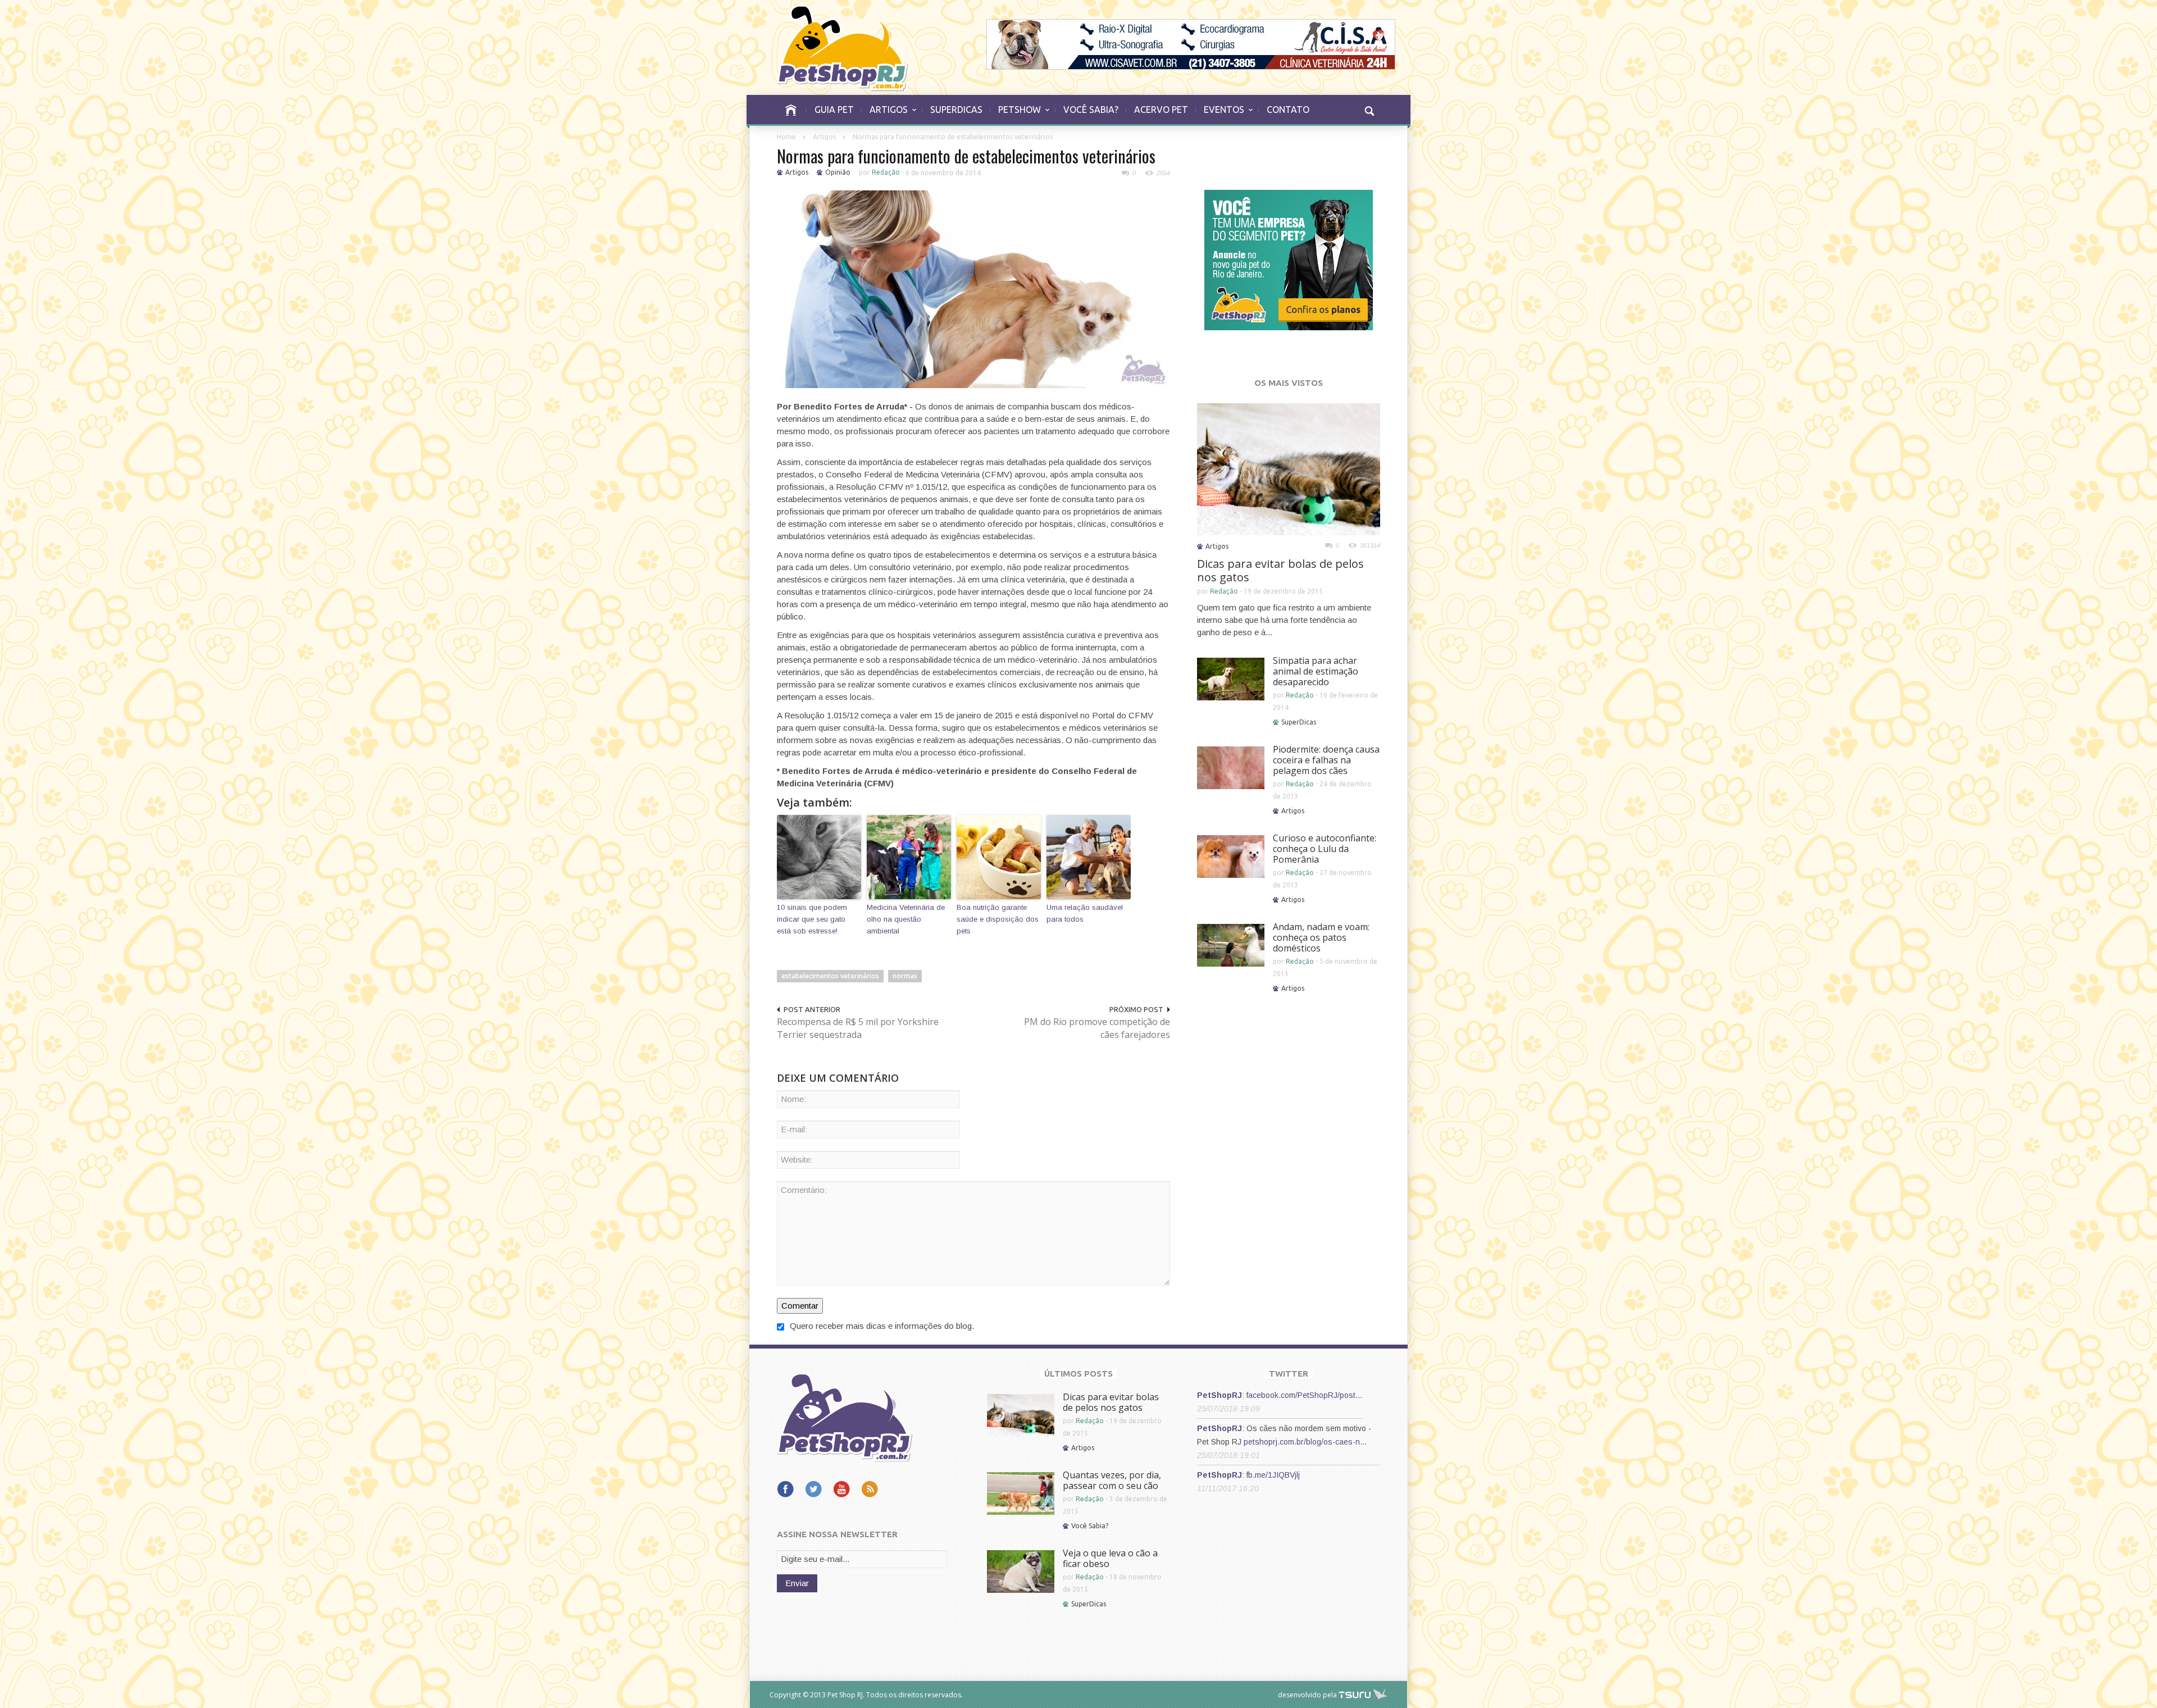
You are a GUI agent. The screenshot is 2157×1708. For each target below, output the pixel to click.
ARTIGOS (885, 115)
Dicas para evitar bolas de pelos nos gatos (1280, 570)
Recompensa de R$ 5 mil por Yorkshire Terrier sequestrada (858, 1028)
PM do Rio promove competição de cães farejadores (1097, 1028)
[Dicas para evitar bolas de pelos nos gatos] (1289, 468)
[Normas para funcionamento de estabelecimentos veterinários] (973, 288)
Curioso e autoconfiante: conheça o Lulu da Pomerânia (1325, 849)
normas (905, 976)
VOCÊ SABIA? (1091, 110)
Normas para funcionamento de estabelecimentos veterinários (966, 156)
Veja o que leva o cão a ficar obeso (1110, 1558)
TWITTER (1289, 1374)
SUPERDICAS (956, 110)
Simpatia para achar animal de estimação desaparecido (1316, 671)
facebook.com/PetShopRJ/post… (1305, 1395)
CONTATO (1288, 110)
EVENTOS (1220, 115)
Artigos (824, 137)
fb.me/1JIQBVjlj (1273, 1475)
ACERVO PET (1161, 110)
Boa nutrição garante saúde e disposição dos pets (998, 919)
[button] (1369, 110)
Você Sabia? (1090, 1526)
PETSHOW (1016, 115)
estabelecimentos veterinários (830, 976)
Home (786, 137)
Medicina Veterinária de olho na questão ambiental (906, 919)
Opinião (838, 172)
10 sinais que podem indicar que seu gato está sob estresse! (812, 919)
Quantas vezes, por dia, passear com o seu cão (1112, 1480)
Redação (886, 172)
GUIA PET (834, 110)
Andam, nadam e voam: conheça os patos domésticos (1321, 937)
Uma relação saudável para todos (1085, 913)
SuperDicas (1299, 722)
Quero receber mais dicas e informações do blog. (881, 1326)
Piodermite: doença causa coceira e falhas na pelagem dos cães (1326, 760)
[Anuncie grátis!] (1289, 259)
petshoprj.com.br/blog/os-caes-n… (1305, 1442)
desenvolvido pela (1307, 1695)
